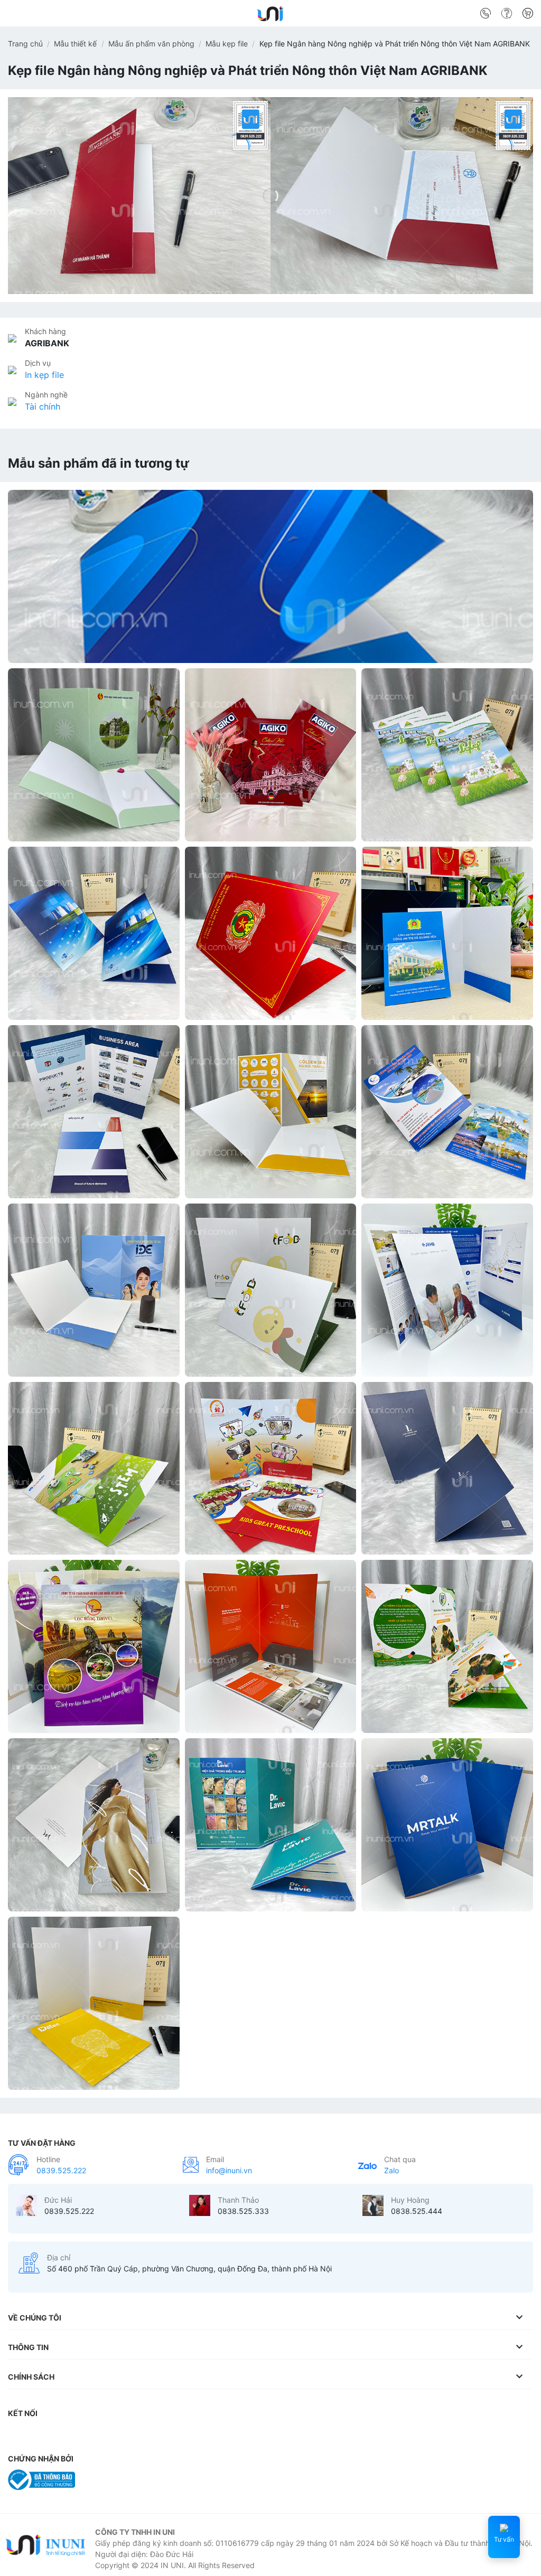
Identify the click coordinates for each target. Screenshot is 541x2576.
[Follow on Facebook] (18, 2435)
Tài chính (43, 406)
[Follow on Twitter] (81, 2435)
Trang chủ (25, 44)
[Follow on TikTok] (61, 2435)
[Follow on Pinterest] (102, 2435)
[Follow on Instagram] (40, 2435)
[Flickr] (165, 2435)
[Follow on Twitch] (208, 2435)
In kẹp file (44, 375)
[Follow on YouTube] (145, 2435)
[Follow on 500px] (186, 2435)
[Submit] (521, 15)
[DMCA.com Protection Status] (108, 2479)
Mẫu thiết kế (75, 44)
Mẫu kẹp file (227, 44)
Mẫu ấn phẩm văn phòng (151, 44)
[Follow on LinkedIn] (124, 2435)
